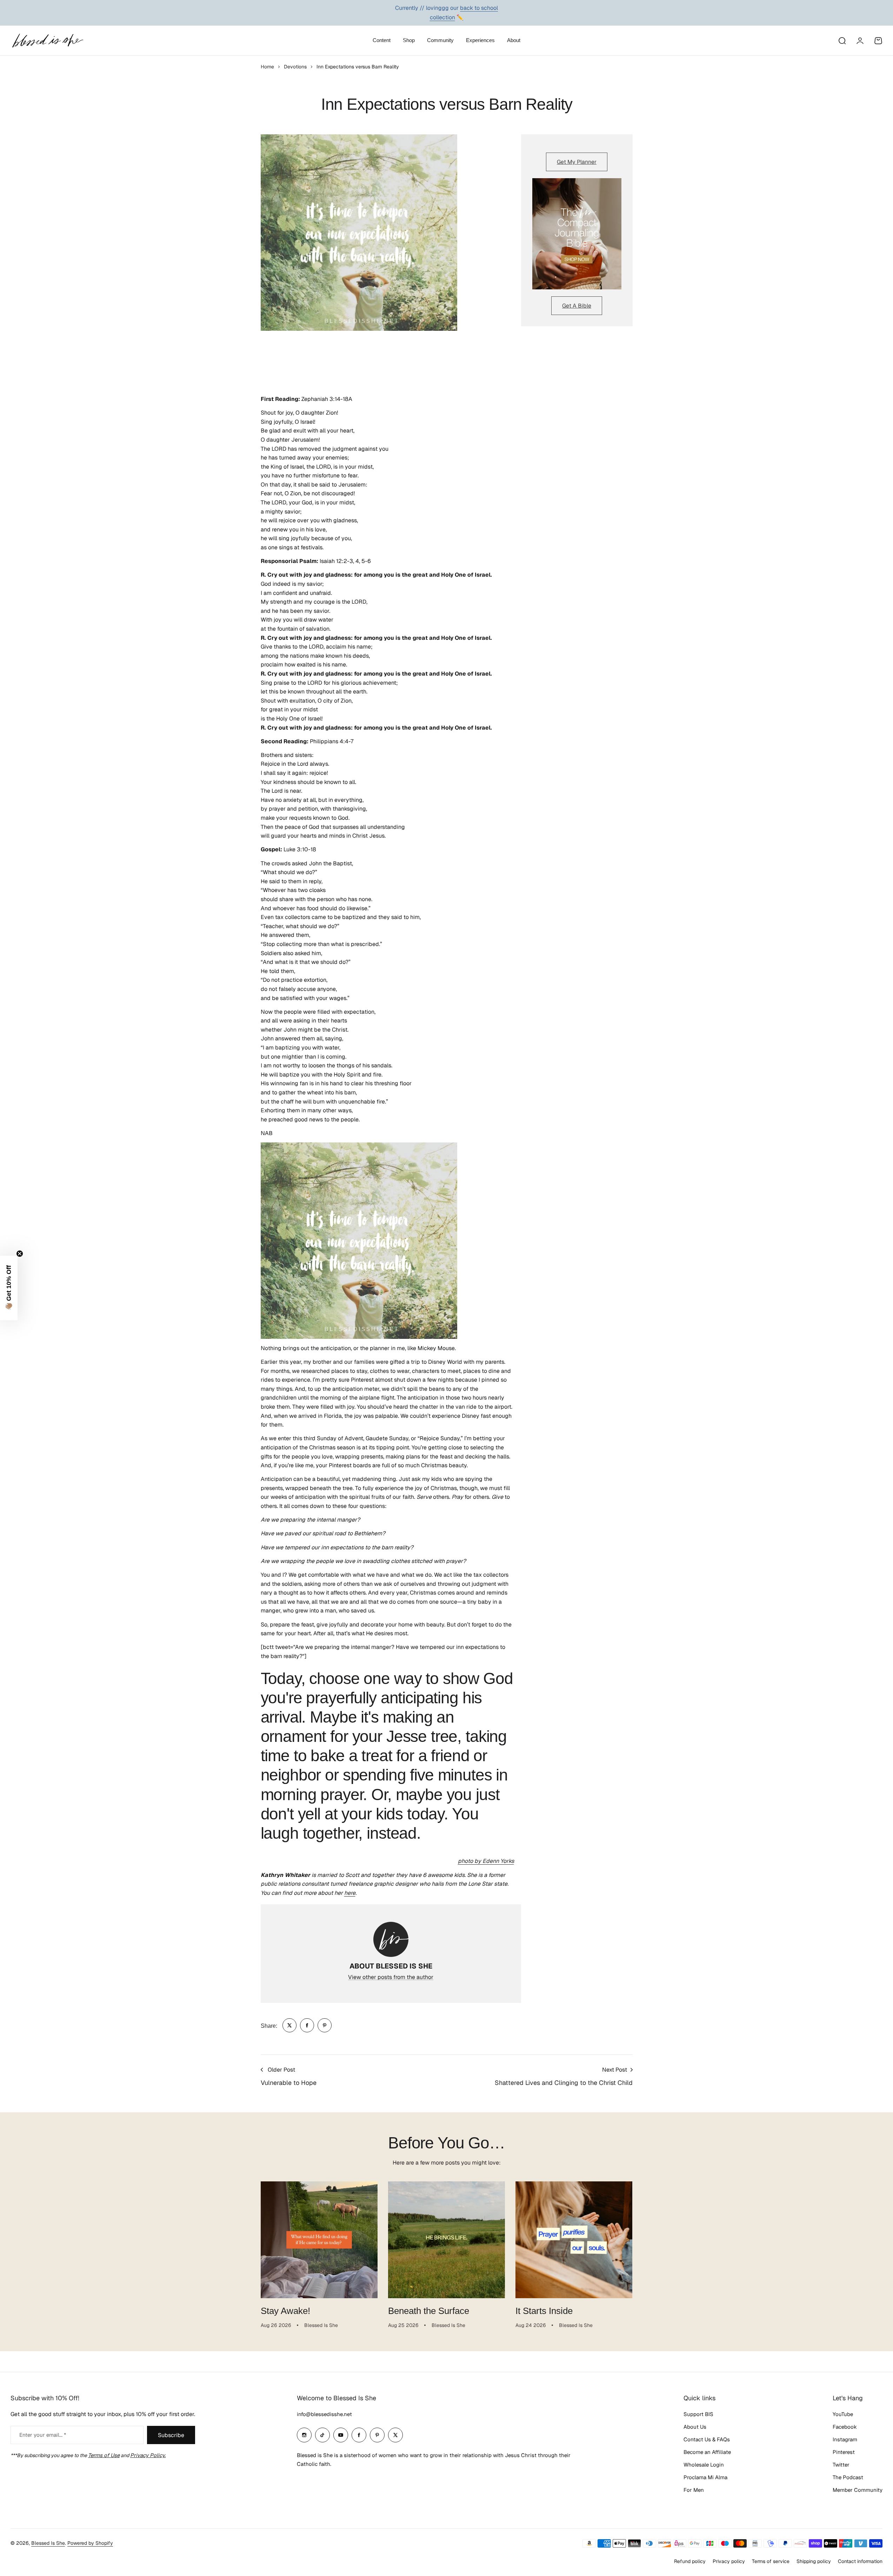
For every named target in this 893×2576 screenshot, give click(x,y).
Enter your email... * (43, 2435)
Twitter (841, 2465)
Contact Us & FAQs (707, 2439)
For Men (694, 2490)
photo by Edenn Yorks (486, 1861)
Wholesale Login (704, 2465)
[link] (289, 2025)
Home (267, 67)
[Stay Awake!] (319, 2240)
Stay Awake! (285, 2311)
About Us (695, 2427)
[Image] (577, 234)
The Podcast (848, 2477)
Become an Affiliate (707, 2452)
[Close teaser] (20, 1254)
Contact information (860, 2561)
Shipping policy (814, 2561)
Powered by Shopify (90, 2543)
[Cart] (878, 41)
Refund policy (690, 2561)
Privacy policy (729, 2561)
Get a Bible (577, 306)
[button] (9, 1288)
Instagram (845, 2439)
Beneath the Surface (429, 2311)
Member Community (858, 2490)
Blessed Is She (48, 2543)
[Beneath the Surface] (446, 2240)
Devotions (295, 67)
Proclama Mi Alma (705, 2477)
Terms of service (771, 2561)
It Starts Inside (544, 2311)
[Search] (842, 41)
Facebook (845, 2427)
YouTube (843, 2414)
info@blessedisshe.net (324, 2414)
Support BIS (698, 2414)
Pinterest (844, 2452)
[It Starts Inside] (574, 2240)
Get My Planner (577, 162)
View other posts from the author (391, 1977)
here (350, 1893)
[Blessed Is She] (47, 41)
